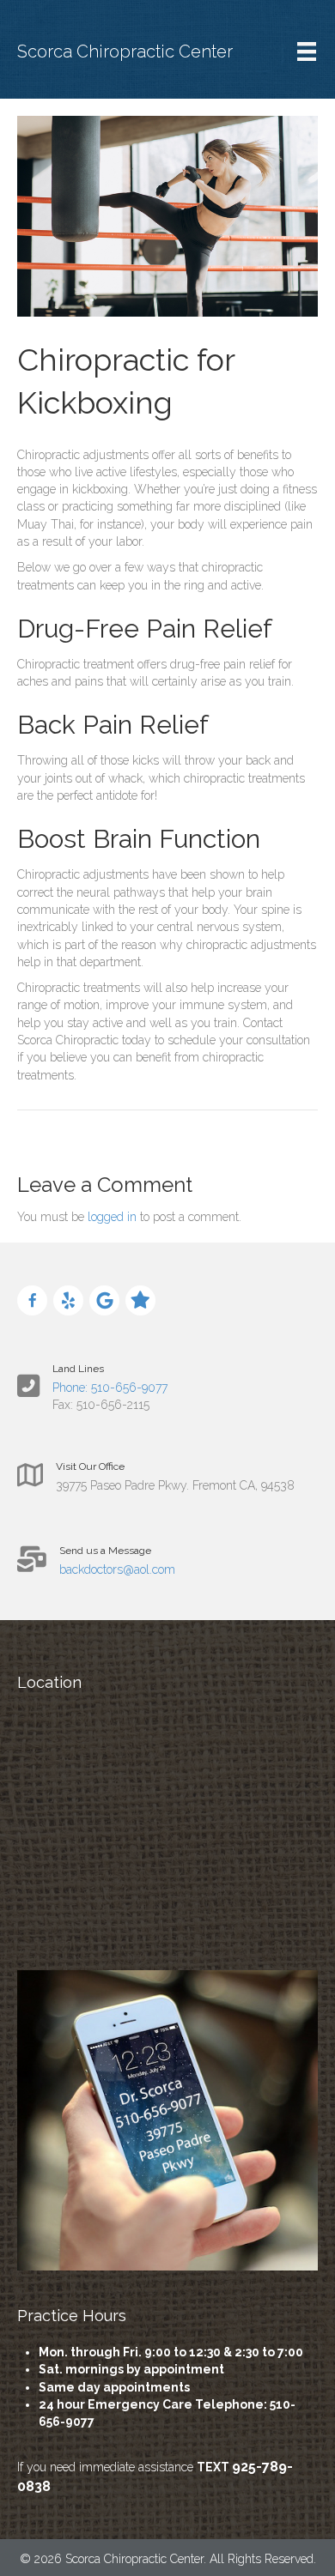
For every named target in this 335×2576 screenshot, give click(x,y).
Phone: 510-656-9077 (110, 1388)
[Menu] (307, 51)
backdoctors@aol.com (117, 1569)
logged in (112, 1217)
